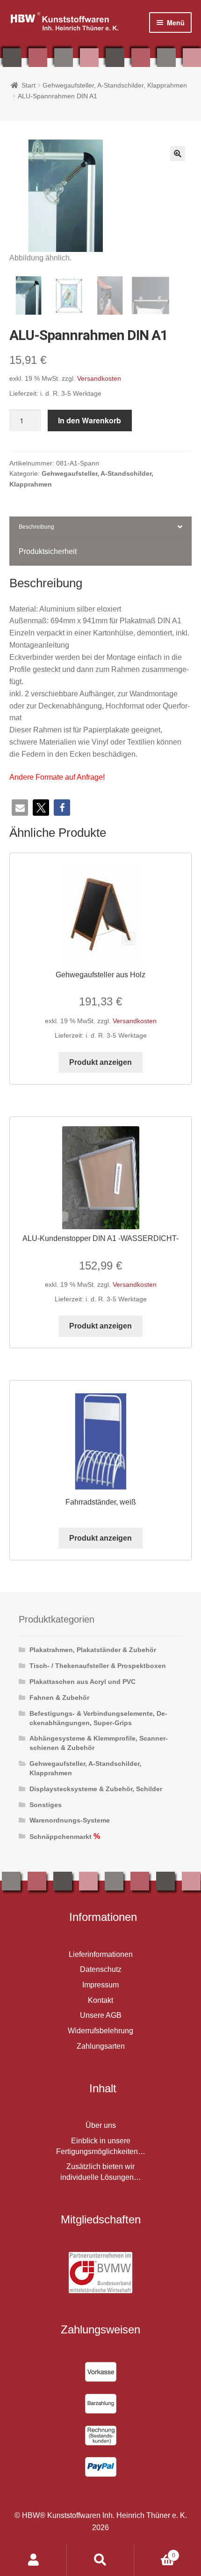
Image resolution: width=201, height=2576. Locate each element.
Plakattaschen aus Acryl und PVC (83, 1682)
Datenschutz (101, 1969)
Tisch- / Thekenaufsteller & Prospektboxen (98, 1666)
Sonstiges (46, 1805)
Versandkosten (99, 378)
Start (29, 85)
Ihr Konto (33, 2560)
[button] (178, 154)
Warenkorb (155, 2552)
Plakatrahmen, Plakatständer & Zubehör (93, 1650)
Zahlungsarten (101, 2046)
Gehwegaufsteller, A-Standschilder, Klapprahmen (115, 85)
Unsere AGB (101, 2015)
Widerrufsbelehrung (100, 2031)
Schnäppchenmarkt (61, 1837)
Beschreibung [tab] (36, 527)
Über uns (101, 2125)
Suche (100, 2560)
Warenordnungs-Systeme (70, 1820)
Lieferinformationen (101, 1954)
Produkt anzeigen (100, 1062)
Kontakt (100, 2000)
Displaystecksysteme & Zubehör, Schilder (96, 1789)
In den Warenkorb (90, 420)
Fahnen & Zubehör (59, 1698)
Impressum (100, 1985)
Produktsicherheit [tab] (48, 551)
